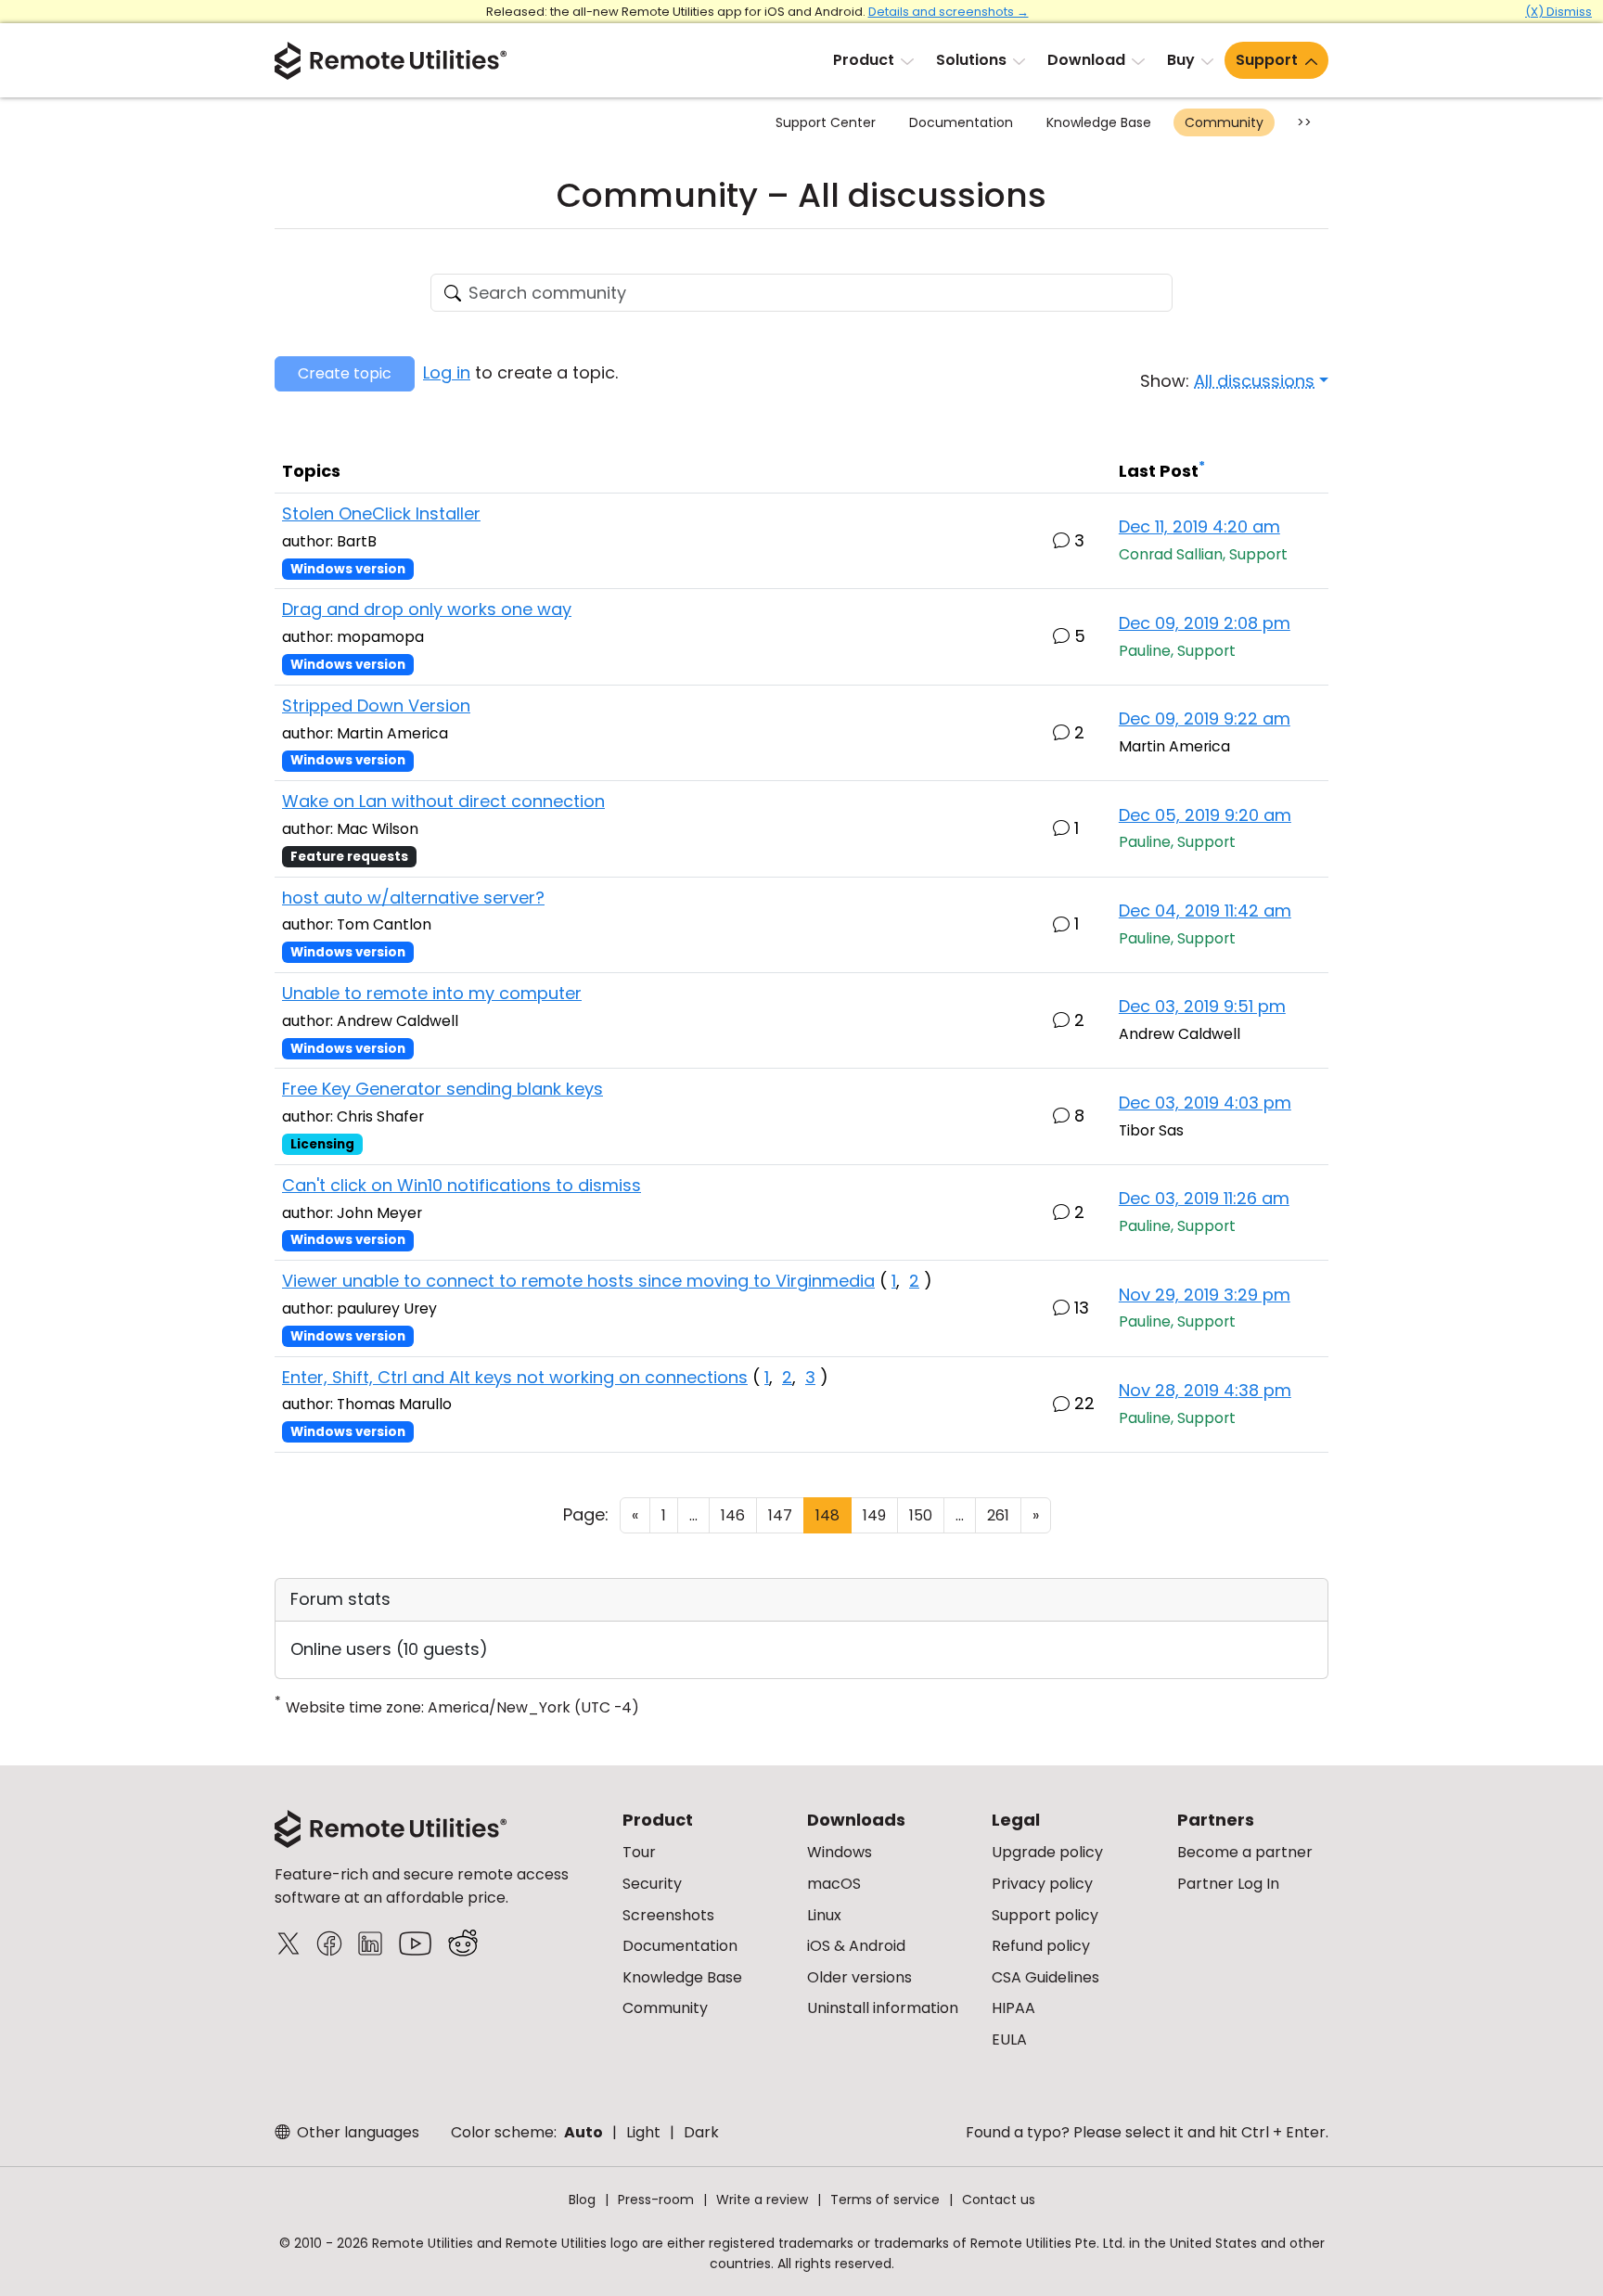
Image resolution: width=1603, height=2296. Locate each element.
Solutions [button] (971, 60)
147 (780, 1515)
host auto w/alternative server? (413, 898)
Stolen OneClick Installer (381, 513)
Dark (701, 2132)
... (693, 1515)
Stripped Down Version (376, 705)
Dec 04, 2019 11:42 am (1205, 911)
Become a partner (1245, 1852)
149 (874, 1515)
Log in (447, 372)
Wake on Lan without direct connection (443, 801)
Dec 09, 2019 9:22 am (1205, 718)
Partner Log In (1228, 1884)
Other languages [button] (356, 2132)
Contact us (999, 2200)
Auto (583, 2132)
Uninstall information (883, 2008)
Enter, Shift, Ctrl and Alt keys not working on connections (515, 1377)
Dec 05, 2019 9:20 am (1205, 815)
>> (1304, 122)
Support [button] (1267, 60)
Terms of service (885, 2200)
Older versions (859, 1977)
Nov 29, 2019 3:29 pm (1205, 1295)
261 (998, 1515)
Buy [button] (1181, 60)
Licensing (322, 1144)
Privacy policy (1042, 1884)
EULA (1009, 2039)
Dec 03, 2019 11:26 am (1204, 1198)
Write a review (762, 2200)
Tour (639, 1852)
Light (643, 2132)
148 (827, 1515)
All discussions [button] (1254, 381)
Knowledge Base (1099, 122)
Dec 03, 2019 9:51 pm (1202, 1006)
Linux (824, 1915)
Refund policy (1041, 1946)
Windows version (348, 569)
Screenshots (668, 1915)
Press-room (656, 2200)
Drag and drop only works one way (427, 609)
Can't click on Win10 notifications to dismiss (462, 1185)
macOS (834, 1884)
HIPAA (1013, 2008)
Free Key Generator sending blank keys (442, 1089)
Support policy (1045, 1915)
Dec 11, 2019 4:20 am (1199, 526)
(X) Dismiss (1558, 12)
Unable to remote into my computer (432, 993)
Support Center (826, 122)
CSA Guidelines (1045, 1977)
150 (921, 1515)
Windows (840, 1852)
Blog (582, 2200)
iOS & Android (856, 1946)
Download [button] (1086, 60)
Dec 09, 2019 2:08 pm (1205, 623)
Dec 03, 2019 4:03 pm (1205, 1103)
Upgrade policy (1047, 1852)
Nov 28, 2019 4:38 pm (1205, 1390)
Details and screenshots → (949, 12)
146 (733, 1515)
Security (652, 1884)
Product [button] (864, 60)
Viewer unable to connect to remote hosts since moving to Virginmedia (578, 1281)
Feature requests (349, 857)
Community (1224, 122)
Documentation (961, 122)
